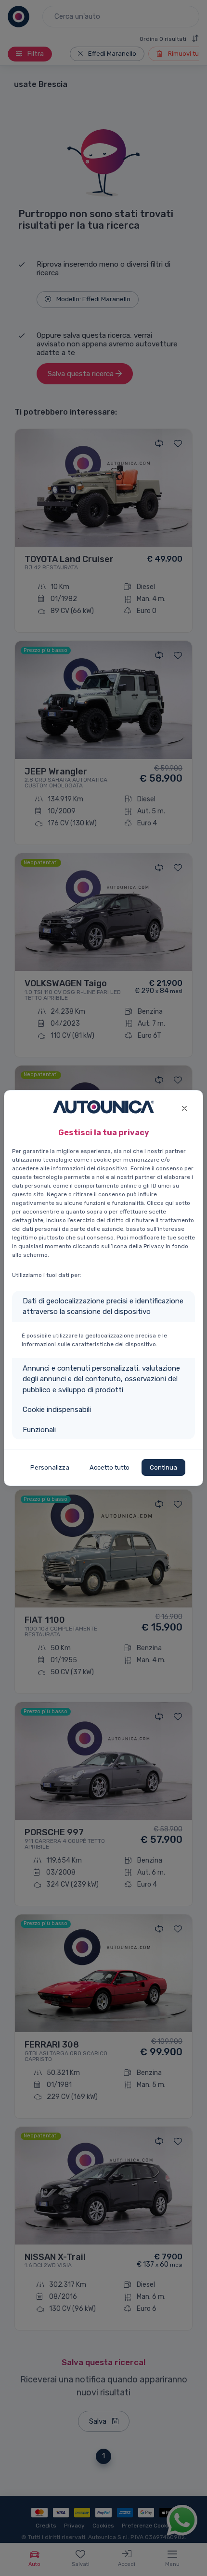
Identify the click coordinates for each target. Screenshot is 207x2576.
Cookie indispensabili (57, 1410)
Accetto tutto (110, 1467)
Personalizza (50, 1467)
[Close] (184, 1107)
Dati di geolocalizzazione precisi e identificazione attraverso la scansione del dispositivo (103, 1306)
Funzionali (39, 1430)
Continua (163, 1467)
